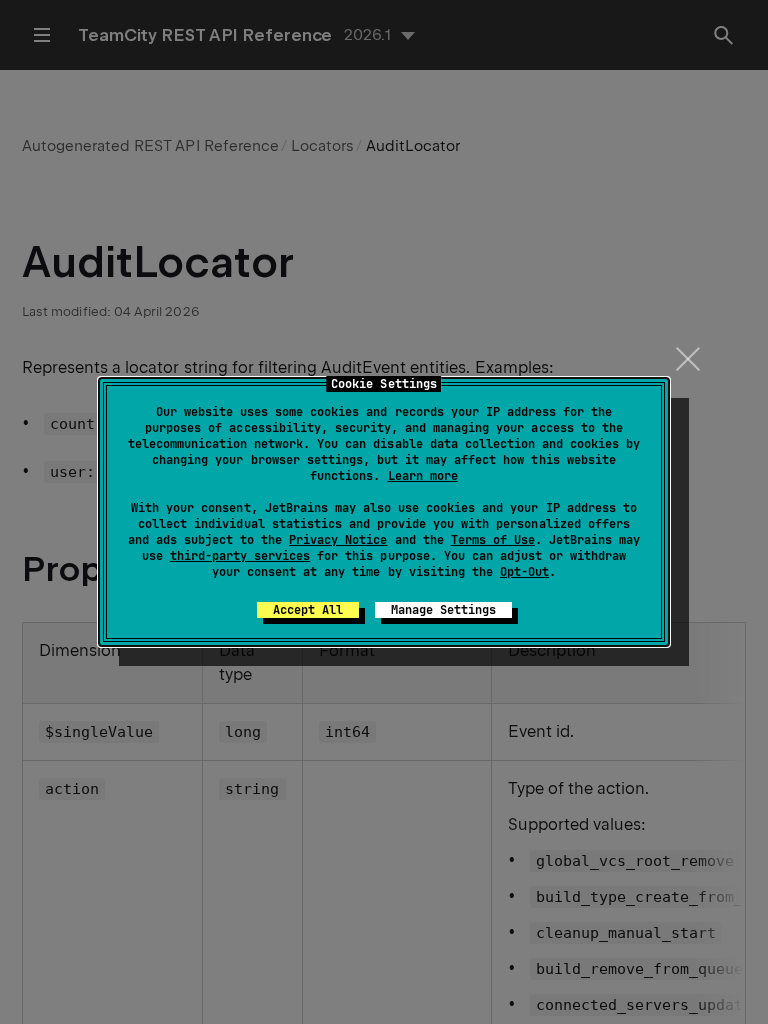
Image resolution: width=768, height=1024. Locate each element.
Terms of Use (493, 540)
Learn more (423, 476)
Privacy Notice (338, 540)
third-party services (240, 556)
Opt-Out (524, 572)
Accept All (308, 610)
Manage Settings (443, 610)
